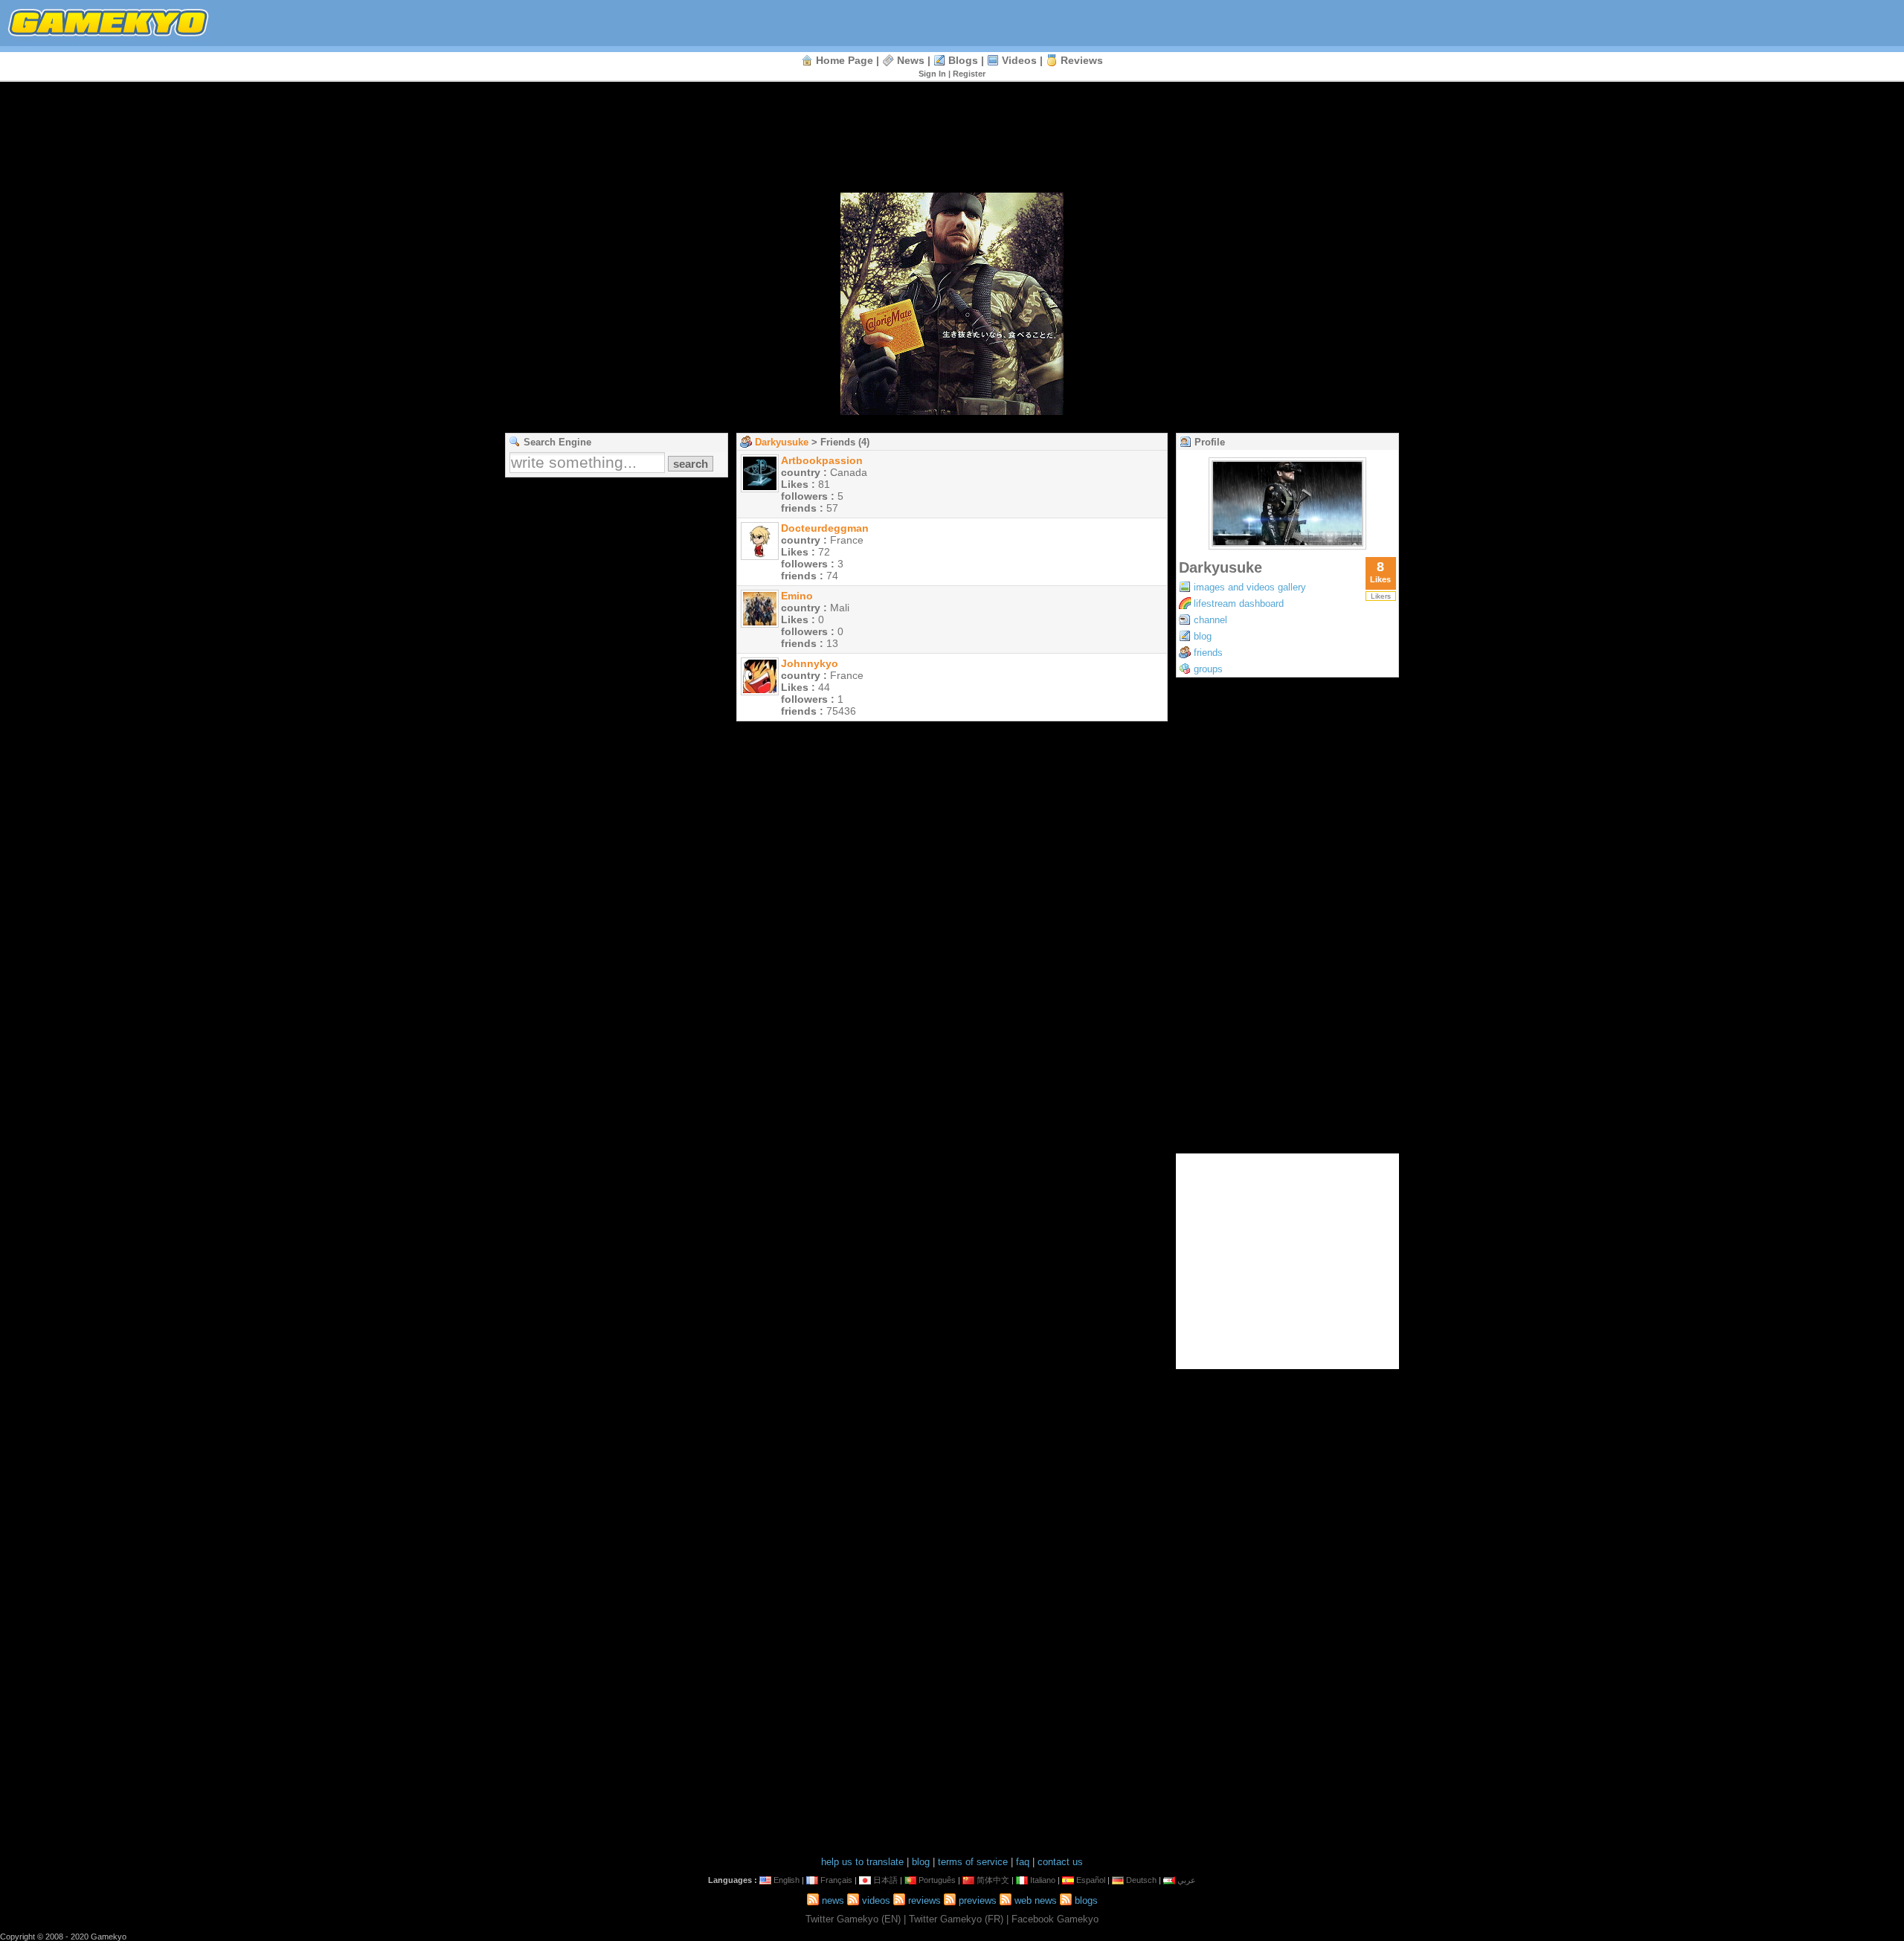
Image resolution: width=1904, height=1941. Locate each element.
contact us (1060, 1862)
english (787, 1880)
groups (1208, 669)
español (1091, 1880)
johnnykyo (810, 663)
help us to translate (862, 1862)
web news (1036, 1900)
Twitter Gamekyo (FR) (956, 1919)
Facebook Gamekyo (1055, 1919)
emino (797, 596)
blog (1203, 636)
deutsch (1141, 1880)
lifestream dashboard (1239, 603)
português (937, 1880)
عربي (1187, 1880)
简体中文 (993, 1880)
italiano (1043, 1880)
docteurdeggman (825, 528)
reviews (1082, 60)
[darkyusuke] (1287, 545)
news (911, 60)
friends (1208, 653)
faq (1023, 1862)
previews (978, 1900)
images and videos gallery (1250, 587)
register (969, 74)
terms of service (973, 1862)
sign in (932, 74)
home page (845, 60)
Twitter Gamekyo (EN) (853, 1919)
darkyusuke (782, 442)
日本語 (885, 1880)
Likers (1381, 596)
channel (1210, 620)
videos (1019, 60)
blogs (963, 60)
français (836, 1880)
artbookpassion (822, 460)
